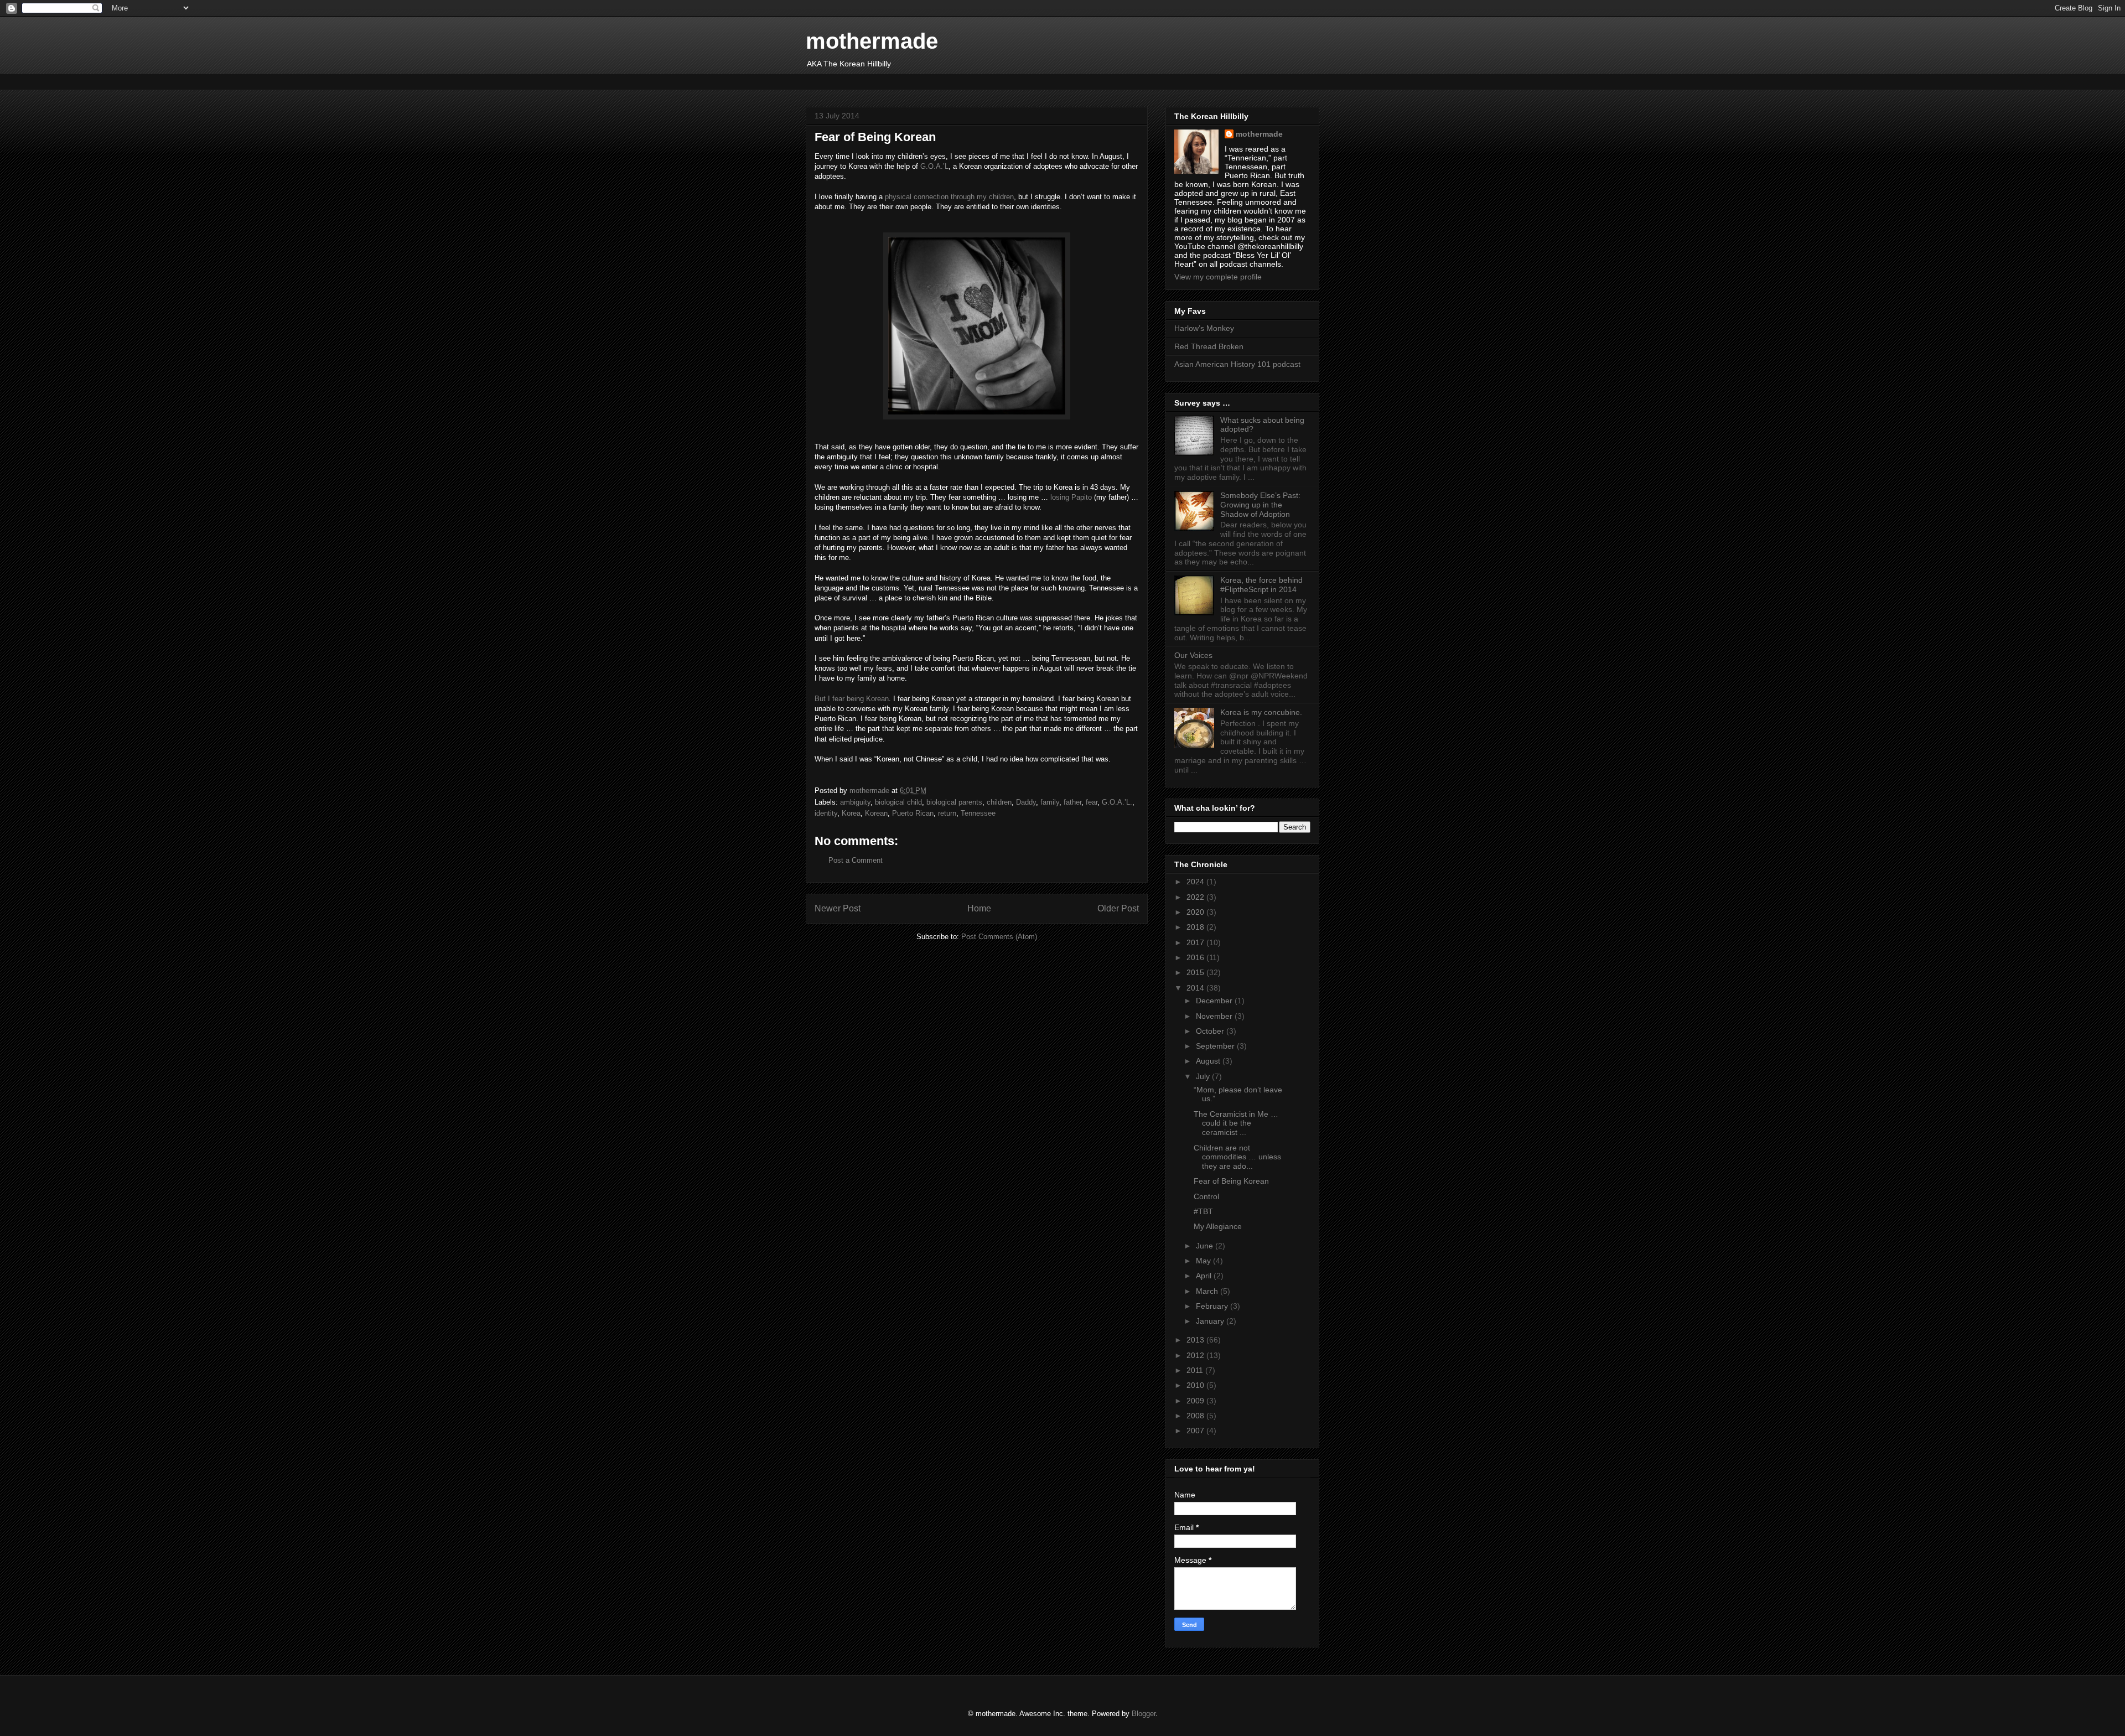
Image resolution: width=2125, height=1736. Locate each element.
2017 (1196, 942)
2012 (1196, 1355)
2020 (1196, 912)
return (947, 813)
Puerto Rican (913, 813)
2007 (1196, 1431)
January (1211, 1321)
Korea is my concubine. (1261, 712)
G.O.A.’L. (1117, 802)
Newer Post (838, 908)
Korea (851, 813)
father (1072, 802)
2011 (1196, 1370)
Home (979, 908)
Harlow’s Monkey (1204, 328)
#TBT (1203, 1211)
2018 (1196, 927)
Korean (876, 813)
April (1205, 1276)
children (999, 802)
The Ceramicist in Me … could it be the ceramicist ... (1236, 1123)
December (1215, 1001)
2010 (1196, 1385)
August (1209, 1061)
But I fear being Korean (852, 699)
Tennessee (978, 813)
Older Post (1118, 908)
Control (1206, 1196)
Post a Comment (856, 860)
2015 (1196, 972)
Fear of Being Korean (1231, 1181)
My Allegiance (1218, 1226)
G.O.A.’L (934, 166)
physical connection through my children (949, 197)
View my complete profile (1218, 277)
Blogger (1144, 1714)
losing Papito (1070, 497)
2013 (1196, 1340)
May (1204, 1261)
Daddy (1026, 802)
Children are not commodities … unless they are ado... (1237, 1157)
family (1050, 802)
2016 (1196, 957)
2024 (1196, 882)
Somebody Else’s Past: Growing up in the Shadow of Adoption (1260, 505)
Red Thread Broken (1209, 346)
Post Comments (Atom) (999, 937)
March (1208, 1291)
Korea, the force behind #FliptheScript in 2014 (1261, 585)
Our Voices (1193, 655)
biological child (898, 802)
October (1211, 1031)
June (1206, 1246)
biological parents (954, 802)
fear (1092, 802)
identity (826, 813)
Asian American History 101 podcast (1237, 364)
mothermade (872, 41)
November (1215, 1016)
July (1204, 1076)
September (1216, 1046)
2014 (1196, 988)
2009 (1196, 1401)
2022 (1196, 897)
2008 (1196, 1416)
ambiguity (855, 802)
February (1213, 1306)
